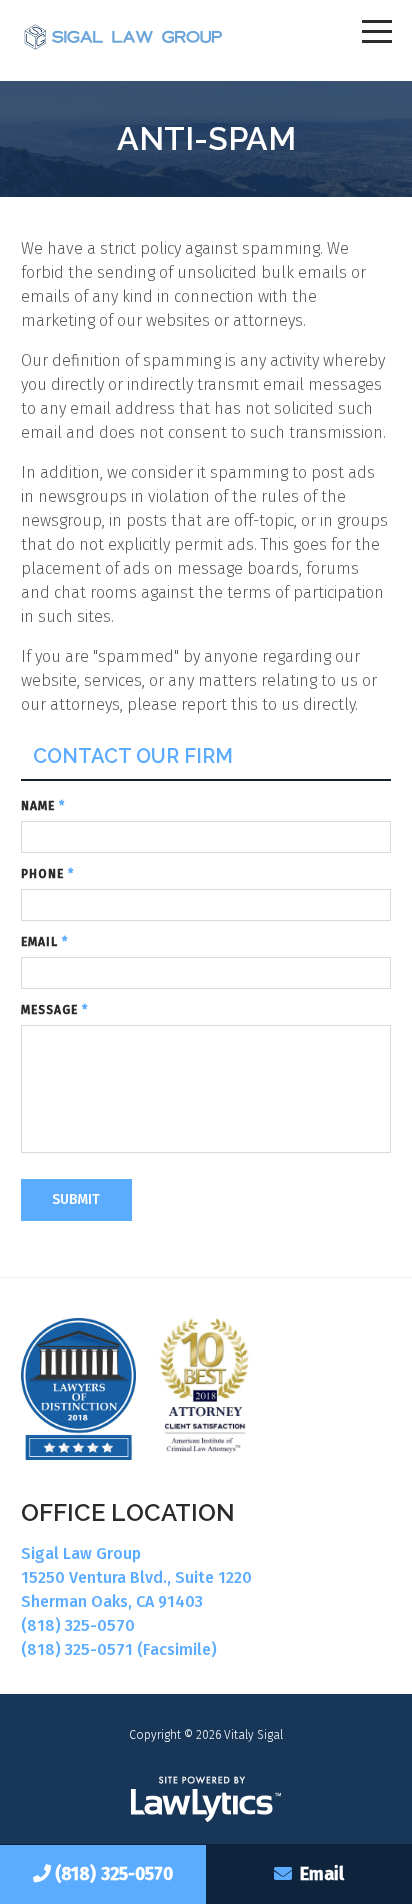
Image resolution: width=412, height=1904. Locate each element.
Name (43, 806)
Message (54, 1010)
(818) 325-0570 (114, 1874)
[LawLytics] (206, 1799)
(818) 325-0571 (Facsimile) (119, 1649)
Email (322, 1874)
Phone (47, 874)
